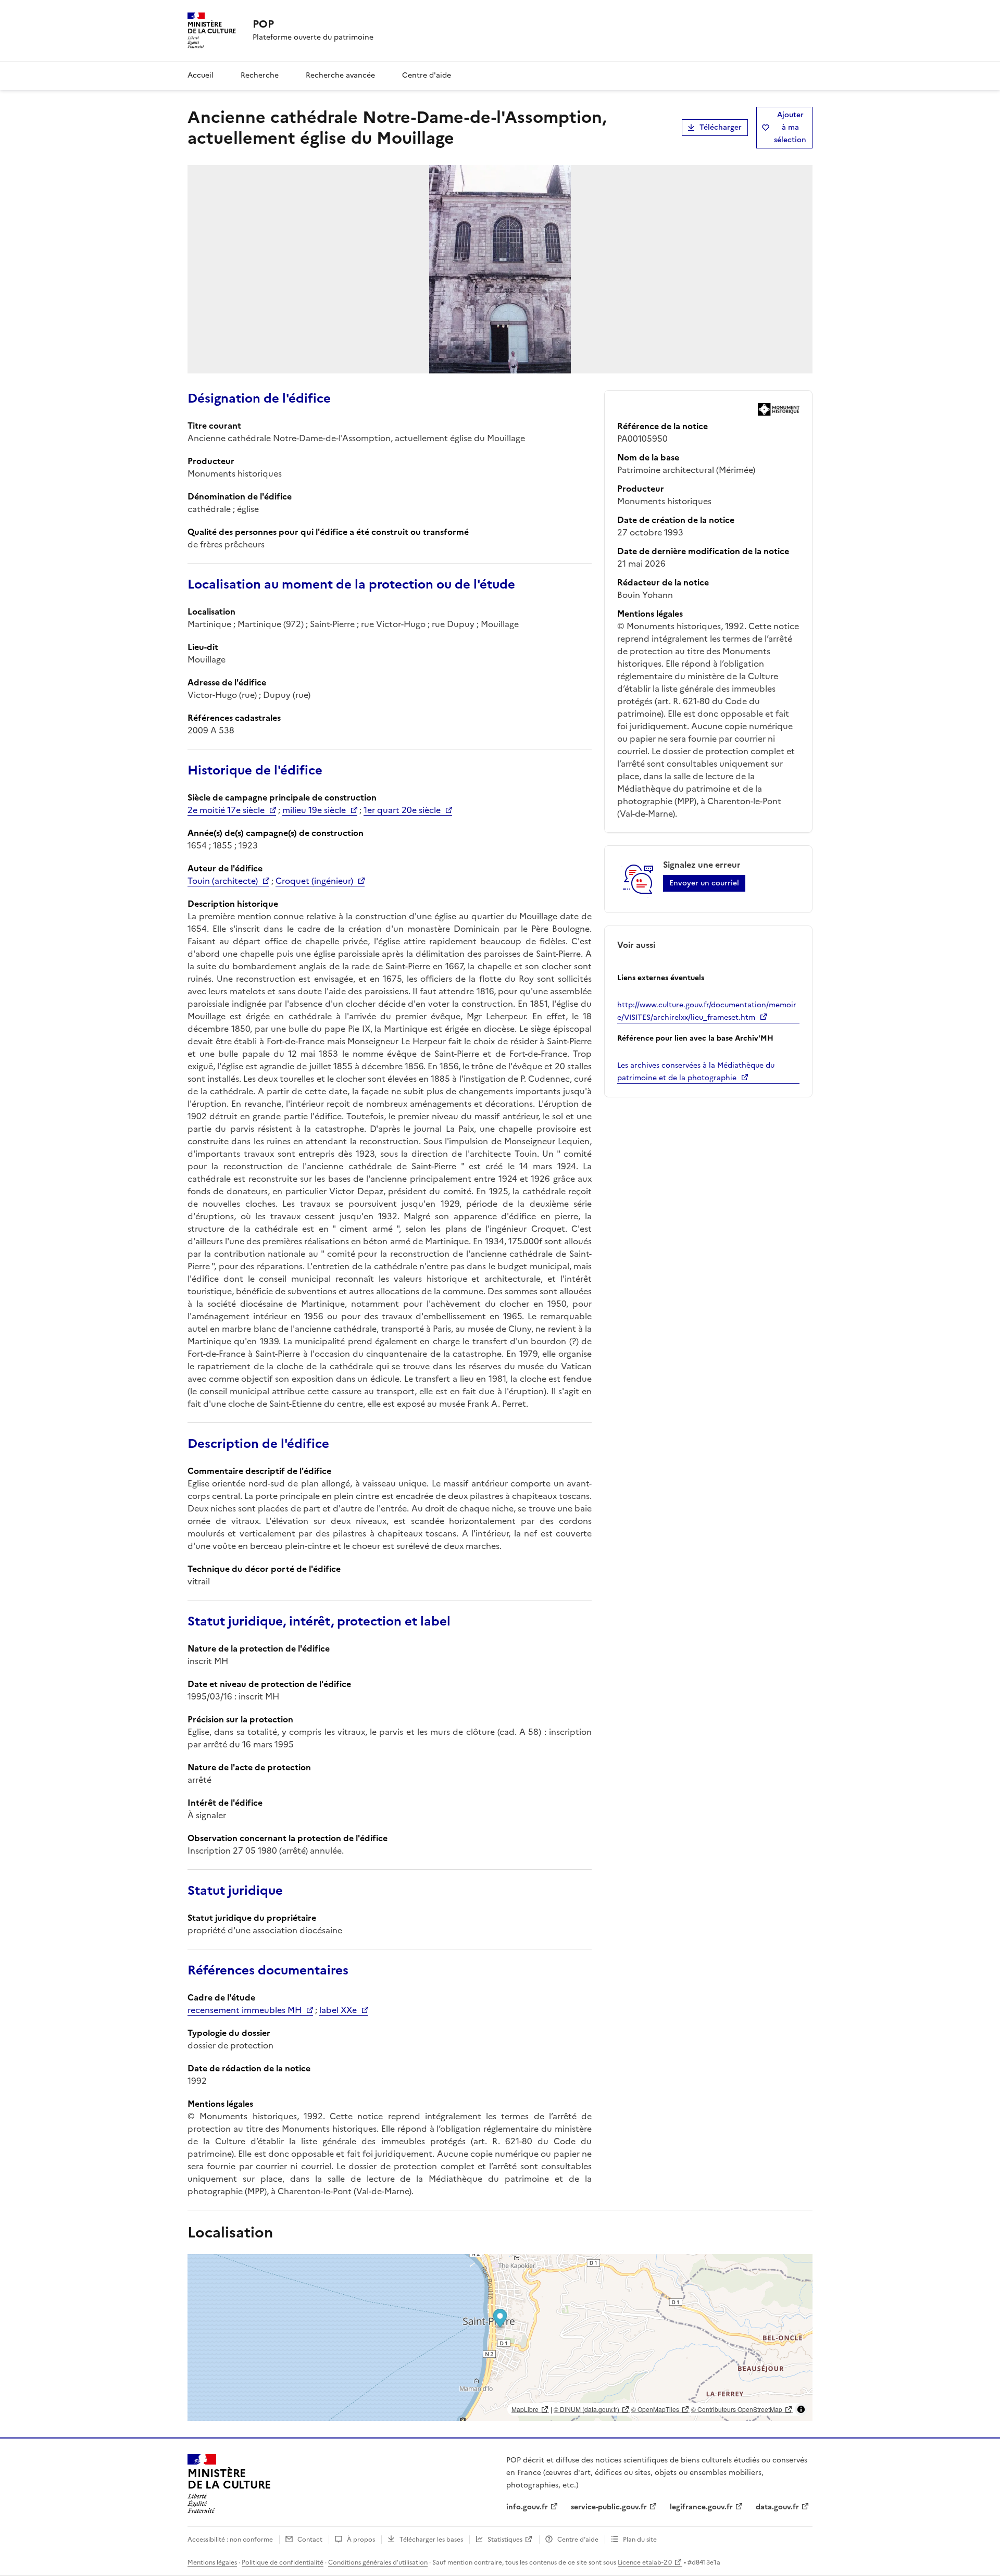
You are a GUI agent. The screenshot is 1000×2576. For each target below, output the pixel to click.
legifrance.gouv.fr (701, 2507)
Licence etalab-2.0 (645, 2562)
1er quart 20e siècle (402, 810)
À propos (361, 2540)
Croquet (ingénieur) (314, 881)
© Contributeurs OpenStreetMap (737, 2409)
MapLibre (525, 2409)
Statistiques (505, 2540)
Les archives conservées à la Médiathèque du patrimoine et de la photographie (696, 1072)
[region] (500, 2337)
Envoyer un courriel (704, 883)
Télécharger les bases (431, 2540)
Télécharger (721, 127)
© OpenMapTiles (655, 2409)
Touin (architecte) (223, 881)
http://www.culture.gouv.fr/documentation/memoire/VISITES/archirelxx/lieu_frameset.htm (707, 1011)
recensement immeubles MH (245, 2010)
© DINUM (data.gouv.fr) (586, 2409)
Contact (310, 2540)
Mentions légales (212, 2562)
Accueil (201, 75)
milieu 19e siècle (314, 810)
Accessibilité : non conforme (230, 2540)
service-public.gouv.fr (609, 2507)
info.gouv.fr (527, 2507)
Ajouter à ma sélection (790, 127)
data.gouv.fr (777, 2507)
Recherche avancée (340, 75)
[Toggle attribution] (801, 2409)
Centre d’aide (578, 2540)
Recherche (260, 75)
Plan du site (640, 2540)
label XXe (338, 2010)
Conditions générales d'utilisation (378, 2562)
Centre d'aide (427, 75)
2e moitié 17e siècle (226, 810)
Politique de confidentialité (283, 2562)
